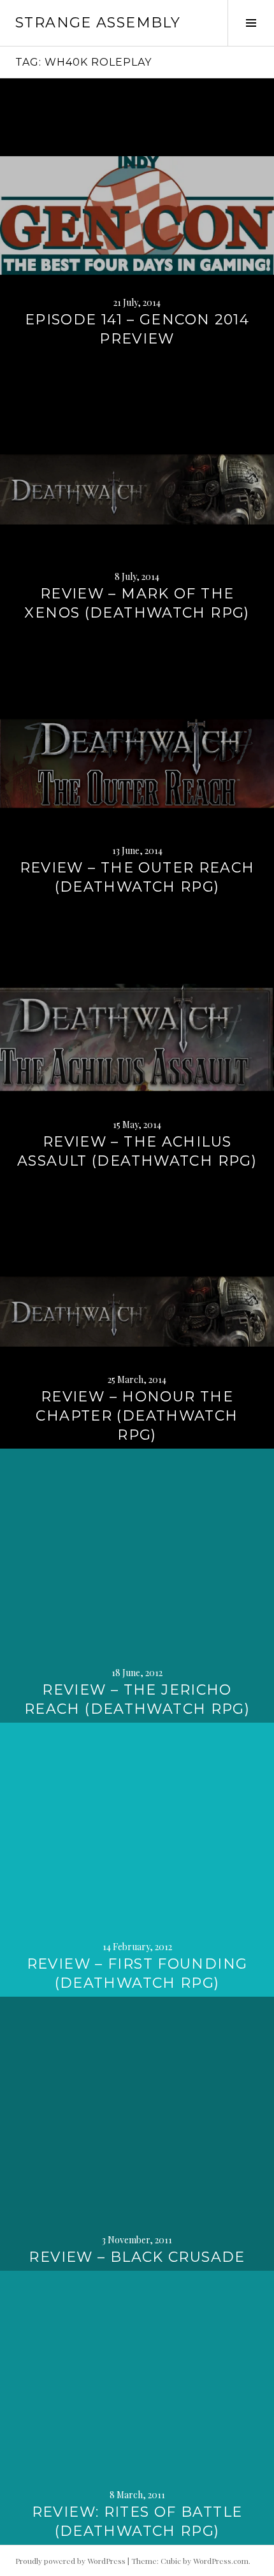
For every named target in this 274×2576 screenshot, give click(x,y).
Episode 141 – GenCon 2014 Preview (137, 329)
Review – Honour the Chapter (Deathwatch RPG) (137, 1416)
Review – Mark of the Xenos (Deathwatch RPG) (137, 603)
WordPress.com (221, 2561)
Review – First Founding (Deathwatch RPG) (137, 1973)
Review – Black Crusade (137, 2257)
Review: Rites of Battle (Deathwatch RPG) (137, 2522)
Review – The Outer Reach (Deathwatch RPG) (137, 877)
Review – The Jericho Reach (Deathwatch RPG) (137, 1699)
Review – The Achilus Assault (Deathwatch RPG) (137, 1151)
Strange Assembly (98, 23)
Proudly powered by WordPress (70, 2561)
